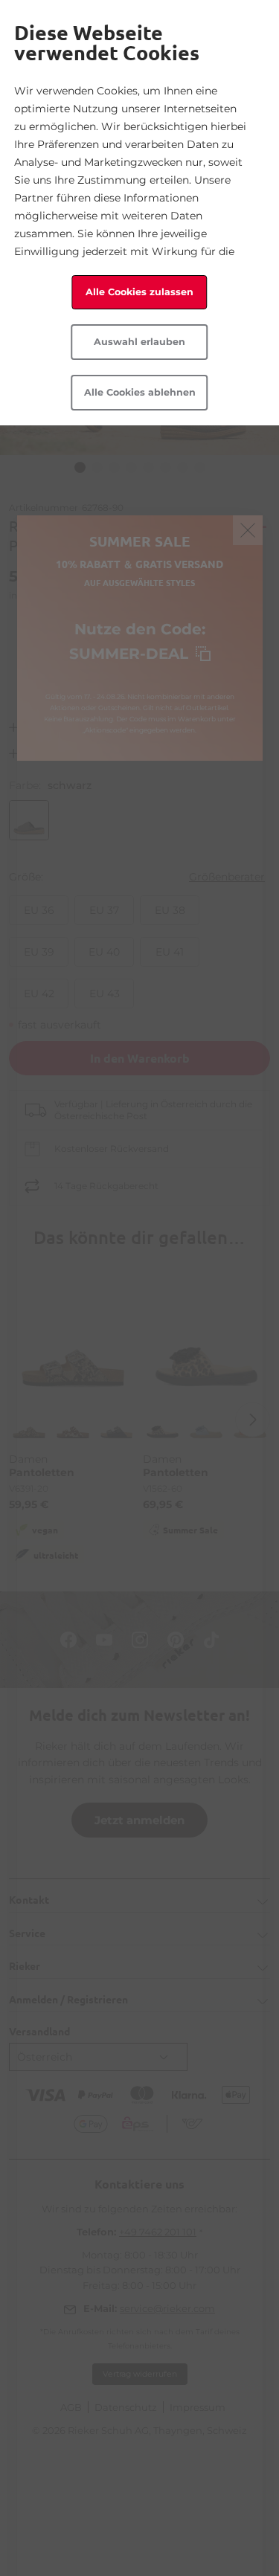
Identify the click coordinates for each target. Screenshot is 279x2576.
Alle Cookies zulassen (139, 292)
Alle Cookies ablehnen (140, 392)
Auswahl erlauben (139, 342)
